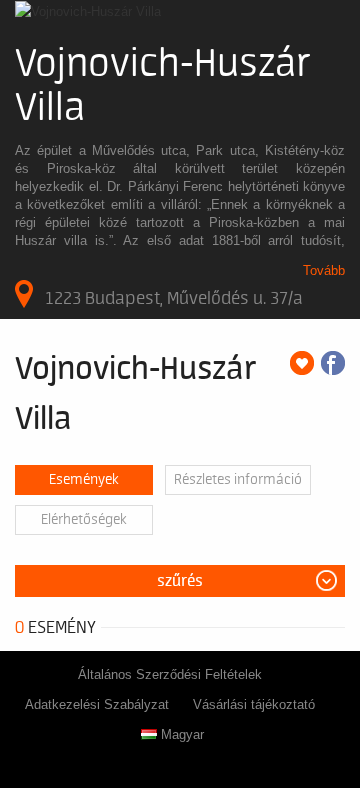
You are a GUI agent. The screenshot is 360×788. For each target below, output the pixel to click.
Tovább (324, 270)
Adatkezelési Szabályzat (97, 704)
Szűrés (180, 581)
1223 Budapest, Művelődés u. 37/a (174, 298)
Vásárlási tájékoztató (254, 704)
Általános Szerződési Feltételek (170, 674)
